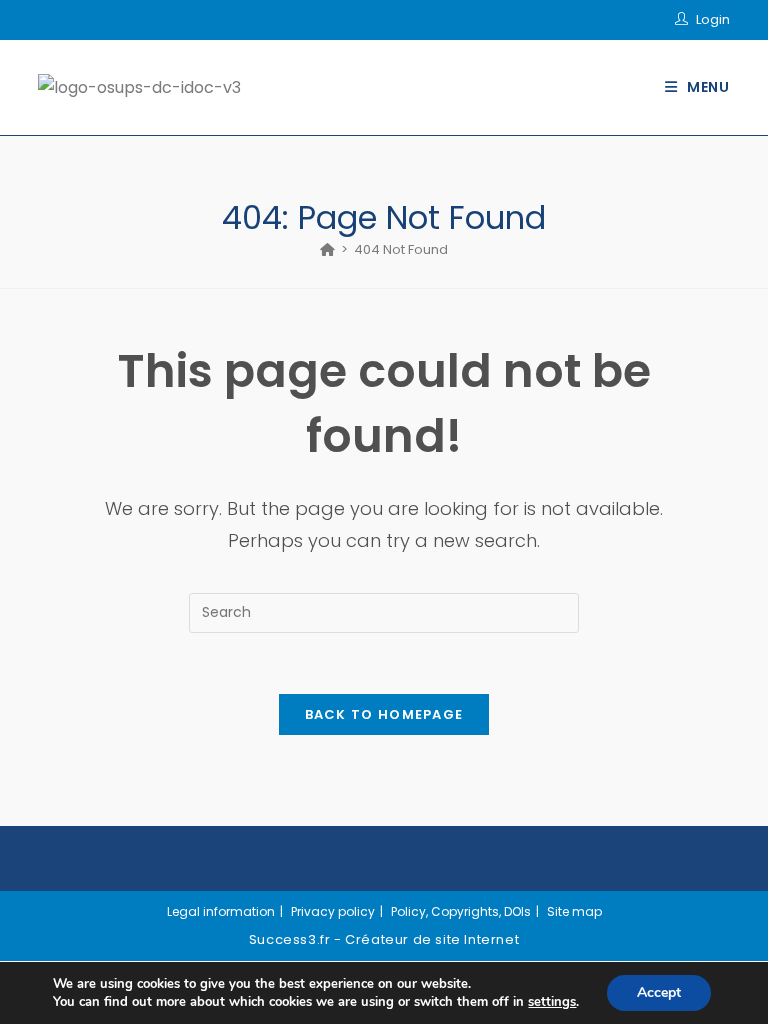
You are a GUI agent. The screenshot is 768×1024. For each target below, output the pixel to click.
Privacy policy (333, 911)
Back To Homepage (384, 714)
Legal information (221, 911)
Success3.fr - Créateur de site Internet (384, 939)
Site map (574, 911)
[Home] (327, 249)
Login (713, 19)
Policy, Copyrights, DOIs (461, 911)
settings (552, 1002)
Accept (659, 992)
